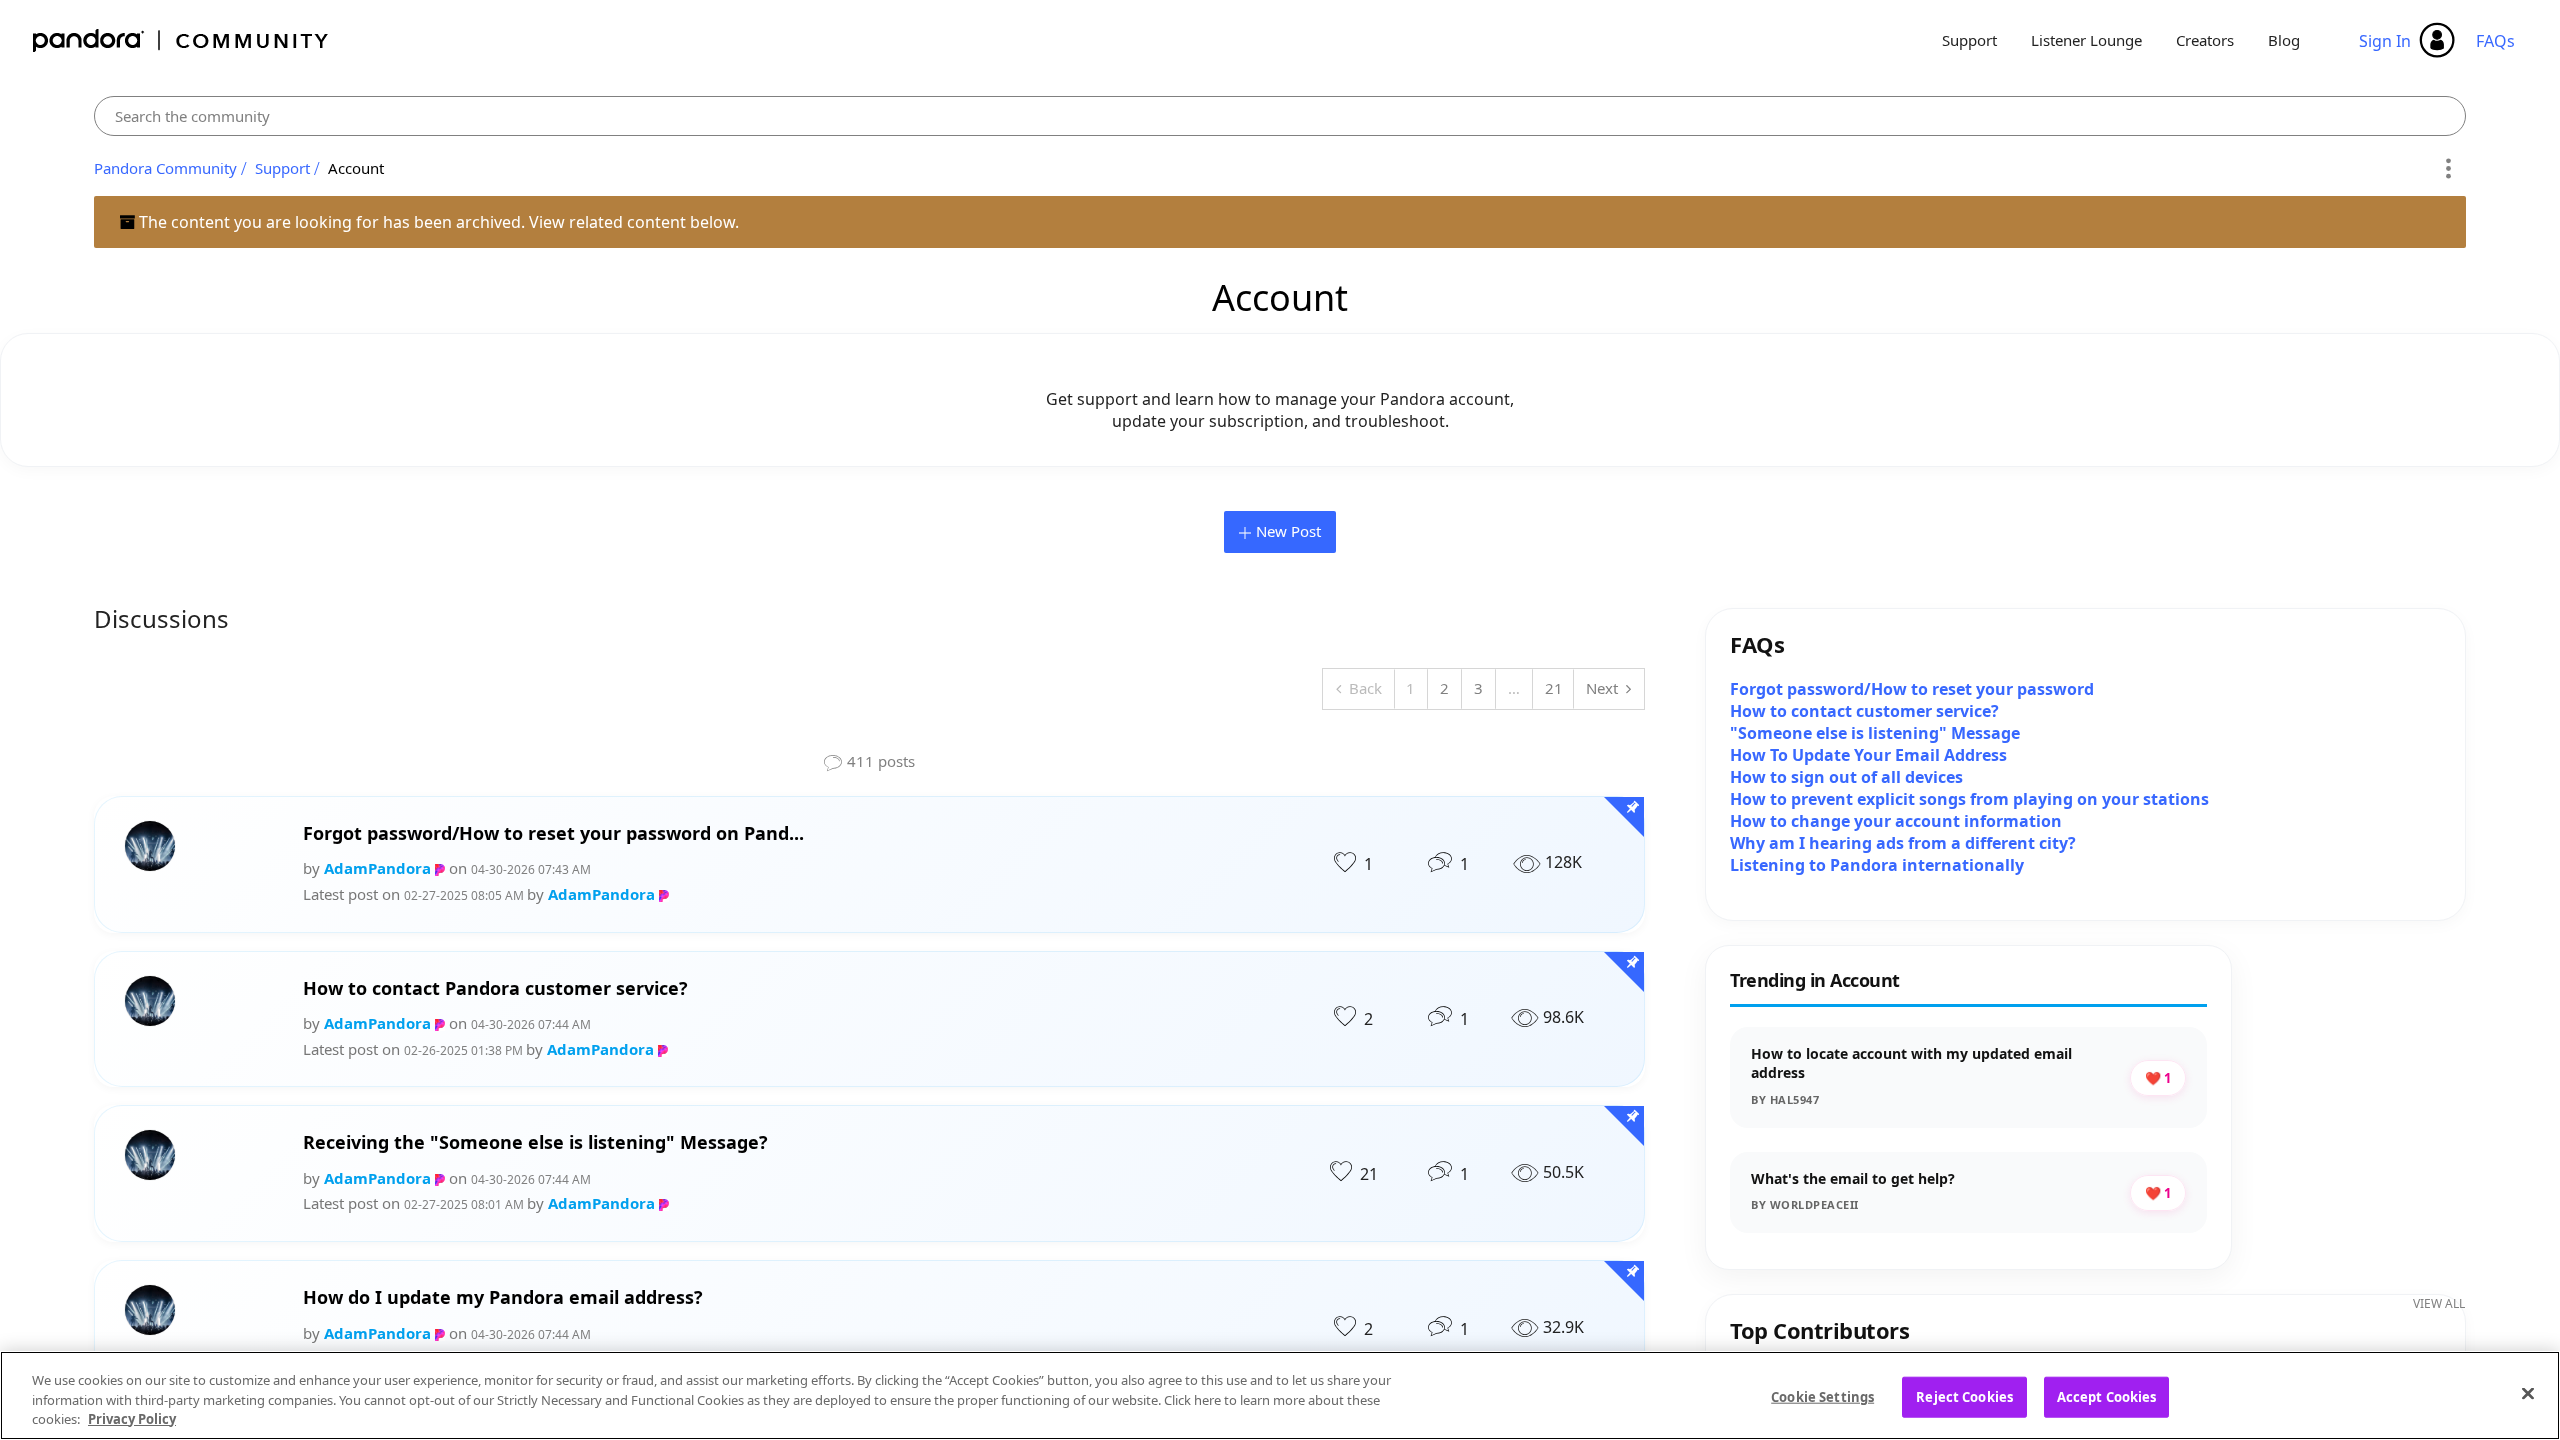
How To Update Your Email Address (1868, 755)
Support (1969, 40)
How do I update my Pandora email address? (503, 1297)
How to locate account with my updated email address (1911, 1063)
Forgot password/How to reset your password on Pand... (553, 833)
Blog (2284, 40)
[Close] (2528, 1393)
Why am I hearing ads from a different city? (1903, 843)
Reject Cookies (1964, 1396)
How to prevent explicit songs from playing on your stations (1969, 799)
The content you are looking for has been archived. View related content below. (437, 222)
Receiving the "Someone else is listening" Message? (535, 1142)
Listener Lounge (2086, 40)
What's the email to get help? (1853, 1178)
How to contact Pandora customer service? (495, 988)
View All (2439, 1303)
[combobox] (1280, 116)
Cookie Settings (1822, 1396)
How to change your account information (1896, 821)
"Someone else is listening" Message (1875, 733)
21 (1554, 688)
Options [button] (2447, 169)
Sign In (2385, 41)
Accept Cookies (2107, 1396)
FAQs (2495, 41)
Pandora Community (181, 40)
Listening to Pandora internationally (1877, 865)
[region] (1280, 1395)
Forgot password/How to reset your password (1912, 689)
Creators (2205, 40)
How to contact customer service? (1864, 711)
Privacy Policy (132, 1419)
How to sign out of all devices (1846, 777)
